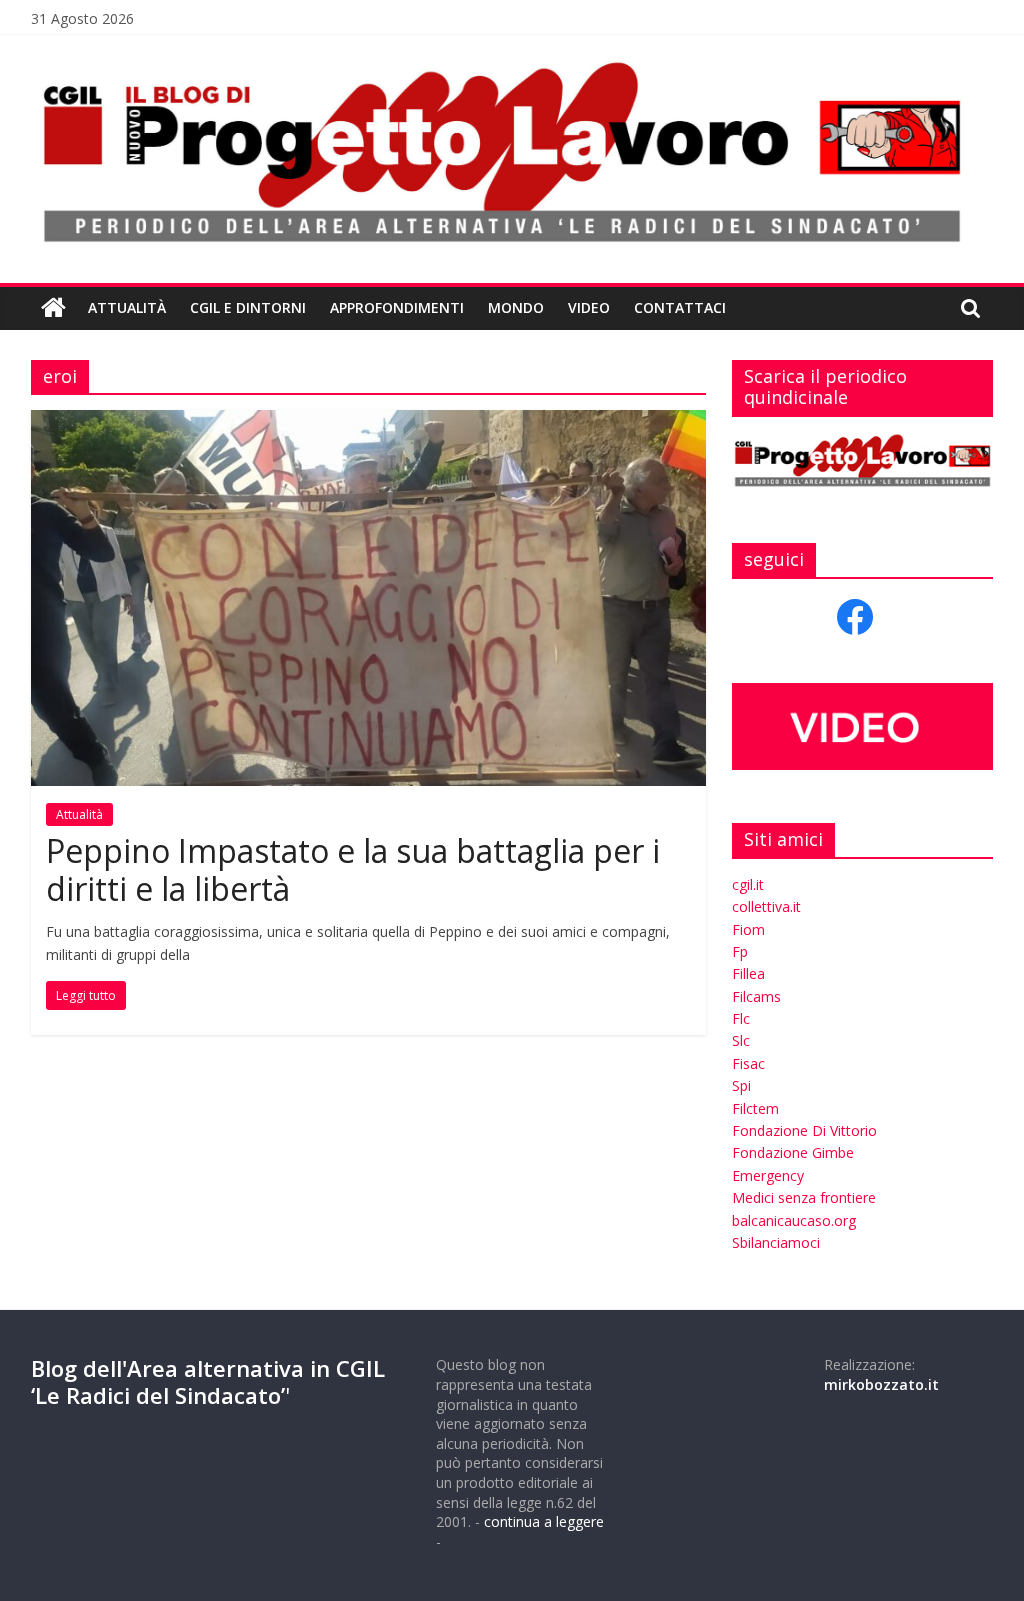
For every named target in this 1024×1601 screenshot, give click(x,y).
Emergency (768, 1175)
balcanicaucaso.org (794, 1220)
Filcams (756, 996)
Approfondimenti (397, 307)
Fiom (748, 929)
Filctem (755, 1108)
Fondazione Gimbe (793, 1152)
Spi (741, 1085)
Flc (741, 1018)
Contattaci (680, 307)
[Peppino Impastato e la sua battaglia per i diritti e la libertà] (368, 422)
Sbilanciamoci (776, 1242)
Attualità (127, 307)
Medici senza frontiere (804, 1197)
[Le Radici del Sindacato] (53, 308)
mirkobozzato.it (881, 1384)
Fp (740, 951)
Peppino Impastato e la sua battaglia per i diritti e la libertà (353, 869)
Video (589, 307)
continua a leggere (544, 1521)
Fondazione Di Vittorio (804, 1130)
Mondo (516, 307)
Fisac (748, 1063)
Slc (741, 1040)
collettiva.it (766, 906)
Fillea (748, 973)
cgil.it (748, 884)
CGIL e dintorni (248, 307)
